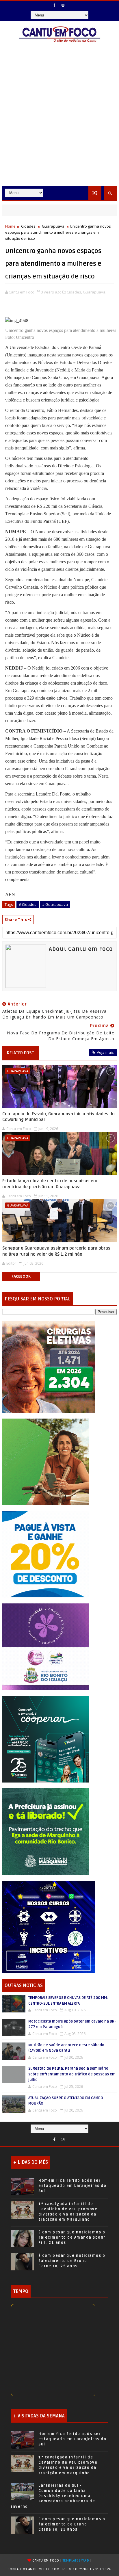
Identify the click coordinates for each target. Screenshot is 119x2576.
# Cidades (28, 904)
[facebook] (55, 5)
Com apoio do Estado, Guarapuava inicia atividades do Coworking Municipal (58, 1117)
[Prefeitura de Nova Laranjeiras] (46, 1554)
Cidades (28, 226)
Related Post (21, 1053)
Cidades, (74, 292)
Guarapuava (53, 226)
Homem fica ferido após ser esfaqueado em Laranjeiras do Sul (72, 2186)
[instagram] (63, 5)
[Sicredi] (46, 1461)
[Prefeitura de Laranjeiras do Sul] (49, 1366)
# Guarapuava (55, 904)
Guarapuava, (95, 292)
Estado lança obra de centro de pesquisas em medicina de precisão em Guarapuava (50, 1184)
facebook (21, 1276)
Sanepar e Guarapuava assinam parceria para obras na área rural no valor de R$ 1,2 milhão (56, 1251)
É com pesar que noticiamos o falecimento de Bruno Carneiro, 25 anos (72, 2261)
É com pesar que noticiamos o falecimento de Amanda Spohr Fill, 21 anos (72, 2237)
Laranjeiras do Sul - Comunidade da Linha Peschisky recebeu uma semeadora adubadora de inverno (53, 2496)
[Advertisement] (59, 123)
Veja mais (105, 1052)
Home (10, 226)
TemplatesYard (76, 2561)
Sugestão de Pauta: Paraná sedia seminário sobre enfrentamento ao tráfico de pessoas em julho (72, 2074)
